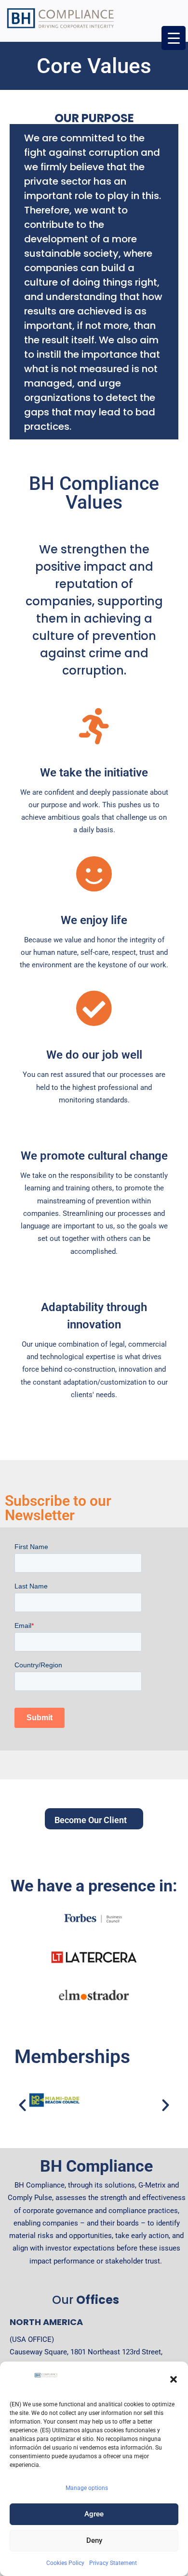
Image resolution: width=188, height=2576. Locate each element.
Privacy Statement (113, 2563)
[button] (174, 2379)
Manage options (87, 2488)
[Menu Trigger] (174, 38)
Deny (94, 2540)
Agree (94, 2514)
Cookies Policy (65, 2563)
